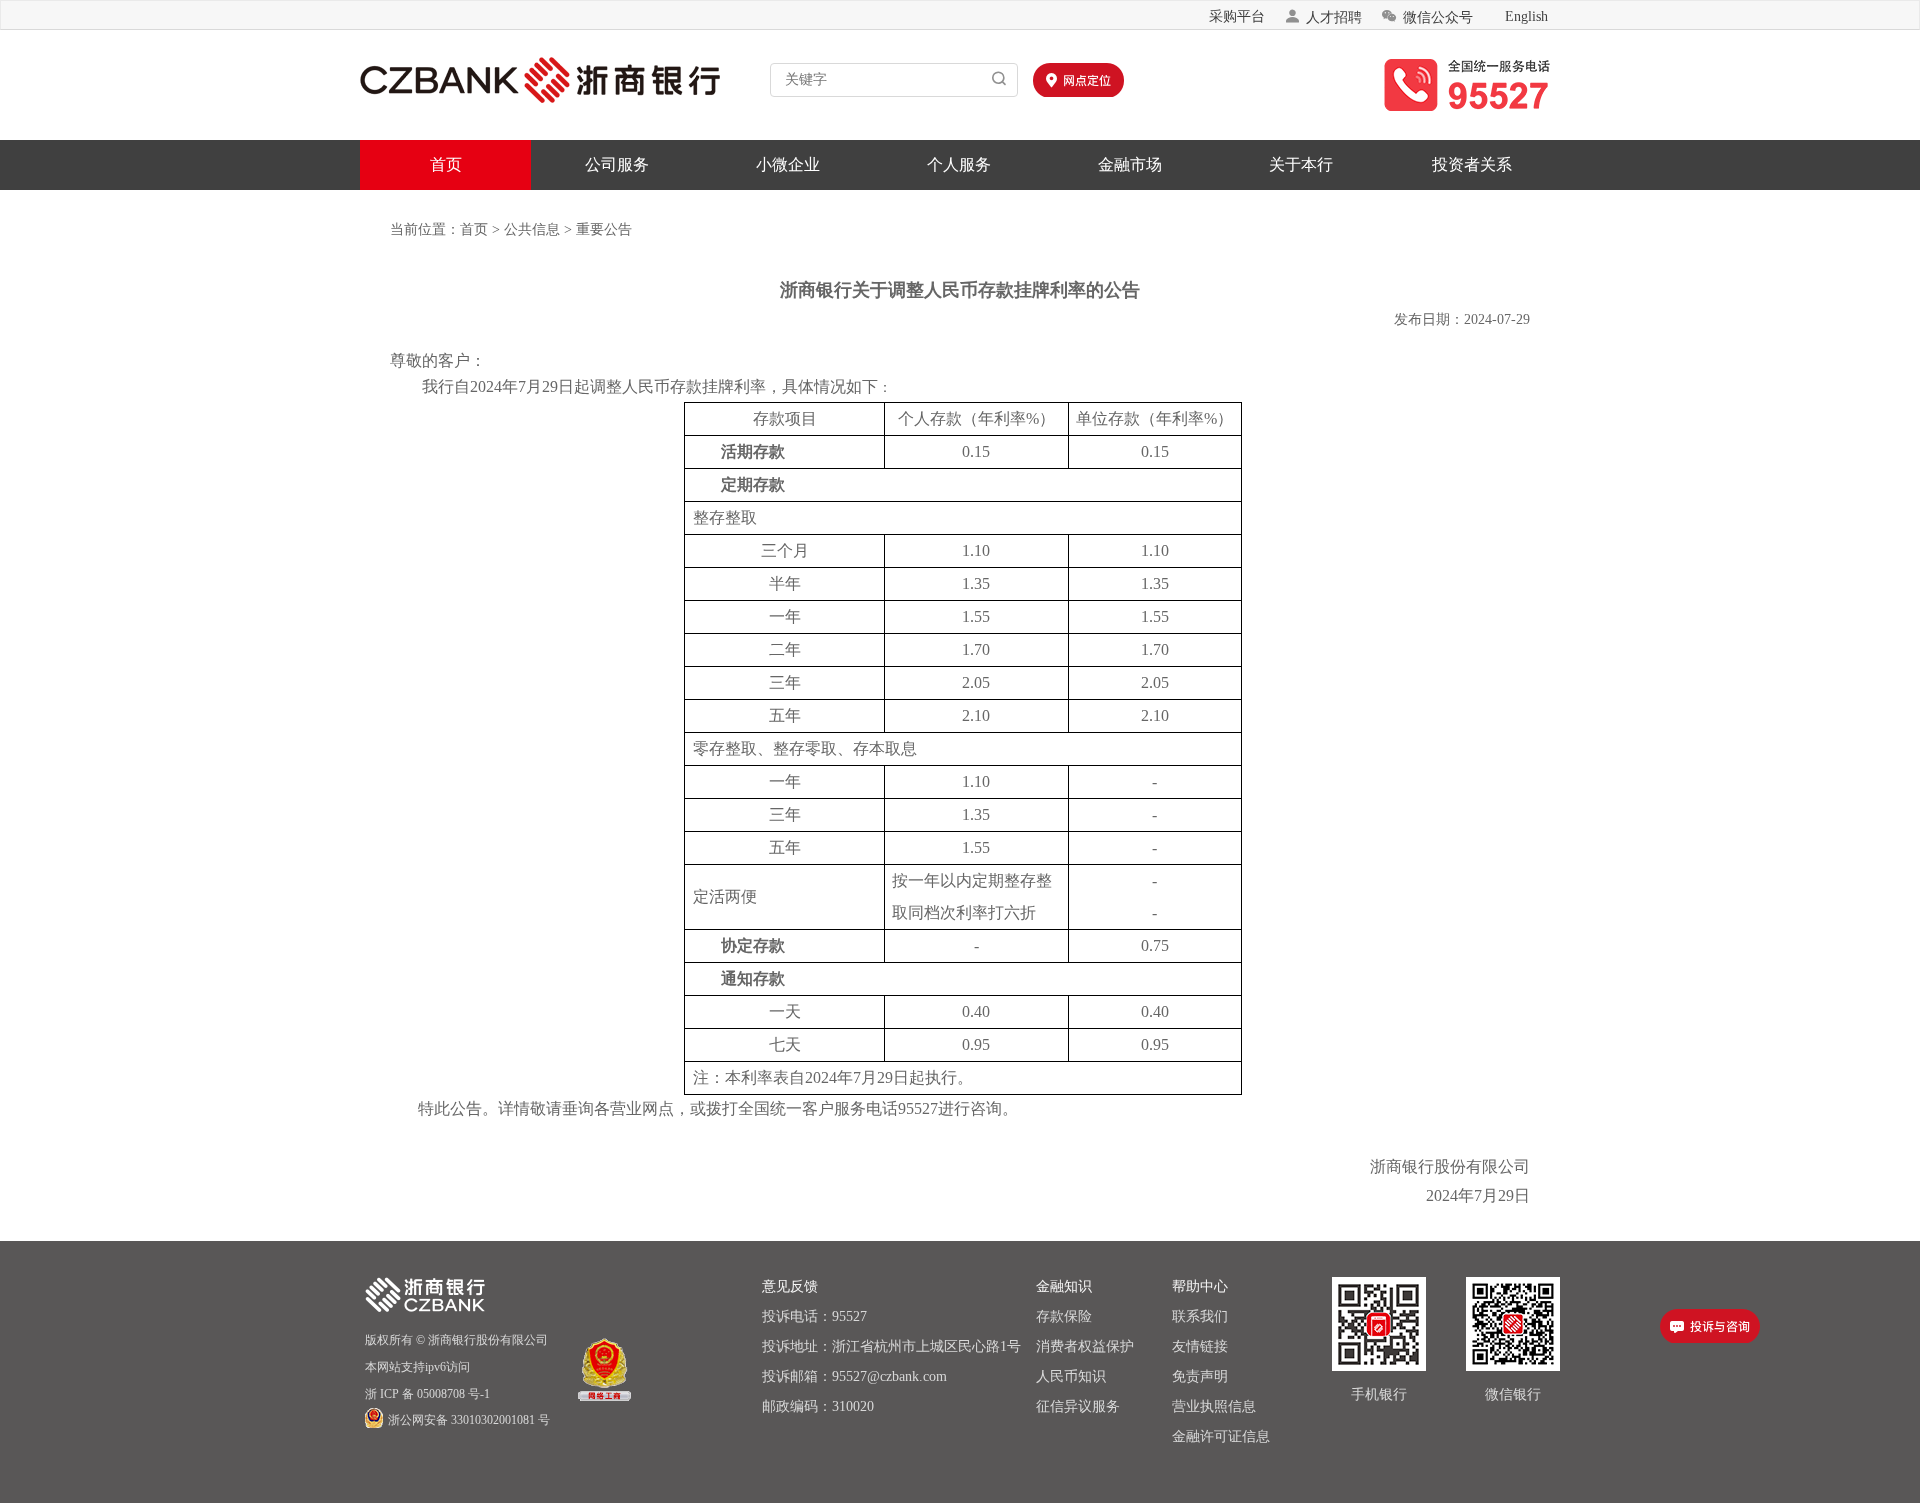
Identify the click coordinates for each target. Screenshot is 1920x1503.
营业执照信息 (1214, 1406)
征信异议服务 (1078, 1406)
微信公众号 (1427, 16)
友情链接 (1200, 1346)
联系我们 (1200, 1316)
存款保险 (1064, 1316)
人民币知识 (1071, 1376)
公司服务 (617, 164)
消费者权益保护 (1085, 1346)
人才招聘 (1323, 16)
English (1526, 16)
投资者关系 (1472, 164)
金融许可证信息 (1221, 1436)
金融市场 (1130, 164)
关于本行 (1301, 164)
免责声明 (1200, 1376)
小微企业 (788, 164)
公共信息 (532, 229)
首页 (446, 164)
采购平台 (1237, 16)
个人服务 (959, 164)
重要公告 (604, 229)
